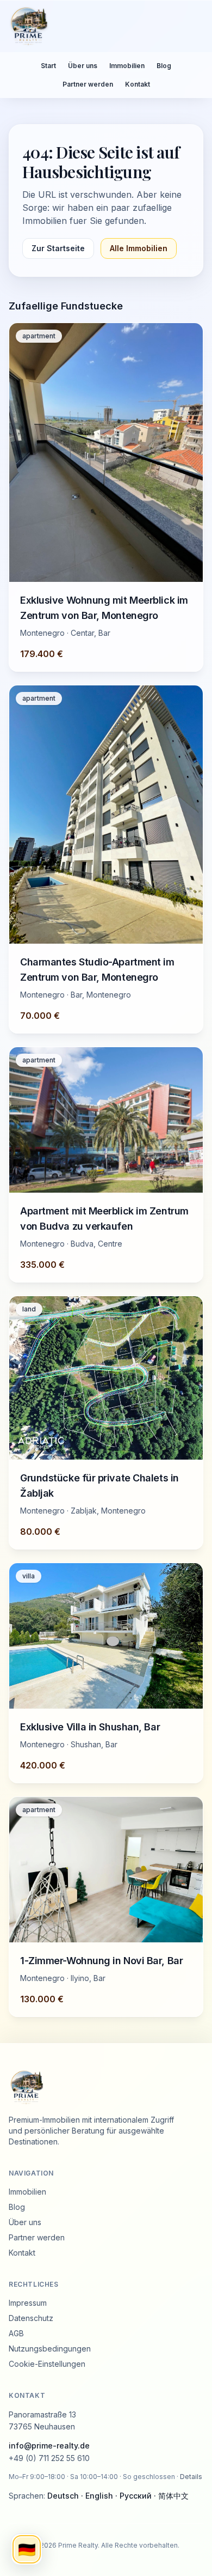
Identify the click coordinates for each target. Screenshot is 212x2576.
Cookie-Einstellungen (47, 2364)
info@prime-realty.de (49, 2446)
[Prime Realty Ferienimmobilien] (102, 26)
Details (191, 2477)
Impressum (28, 2303)
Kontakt (138, 84)
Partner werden (88, 84)
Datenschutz (31, 2318)
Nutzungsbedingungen (50, 2349)
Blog (164, 66)
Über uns (83, 66)
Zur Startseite (58, 248)
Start (48, 66)
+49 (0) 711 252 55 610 (49, 2458)
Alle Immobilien (139, 248)
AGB (16, 2333)
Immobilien (127, 66)
